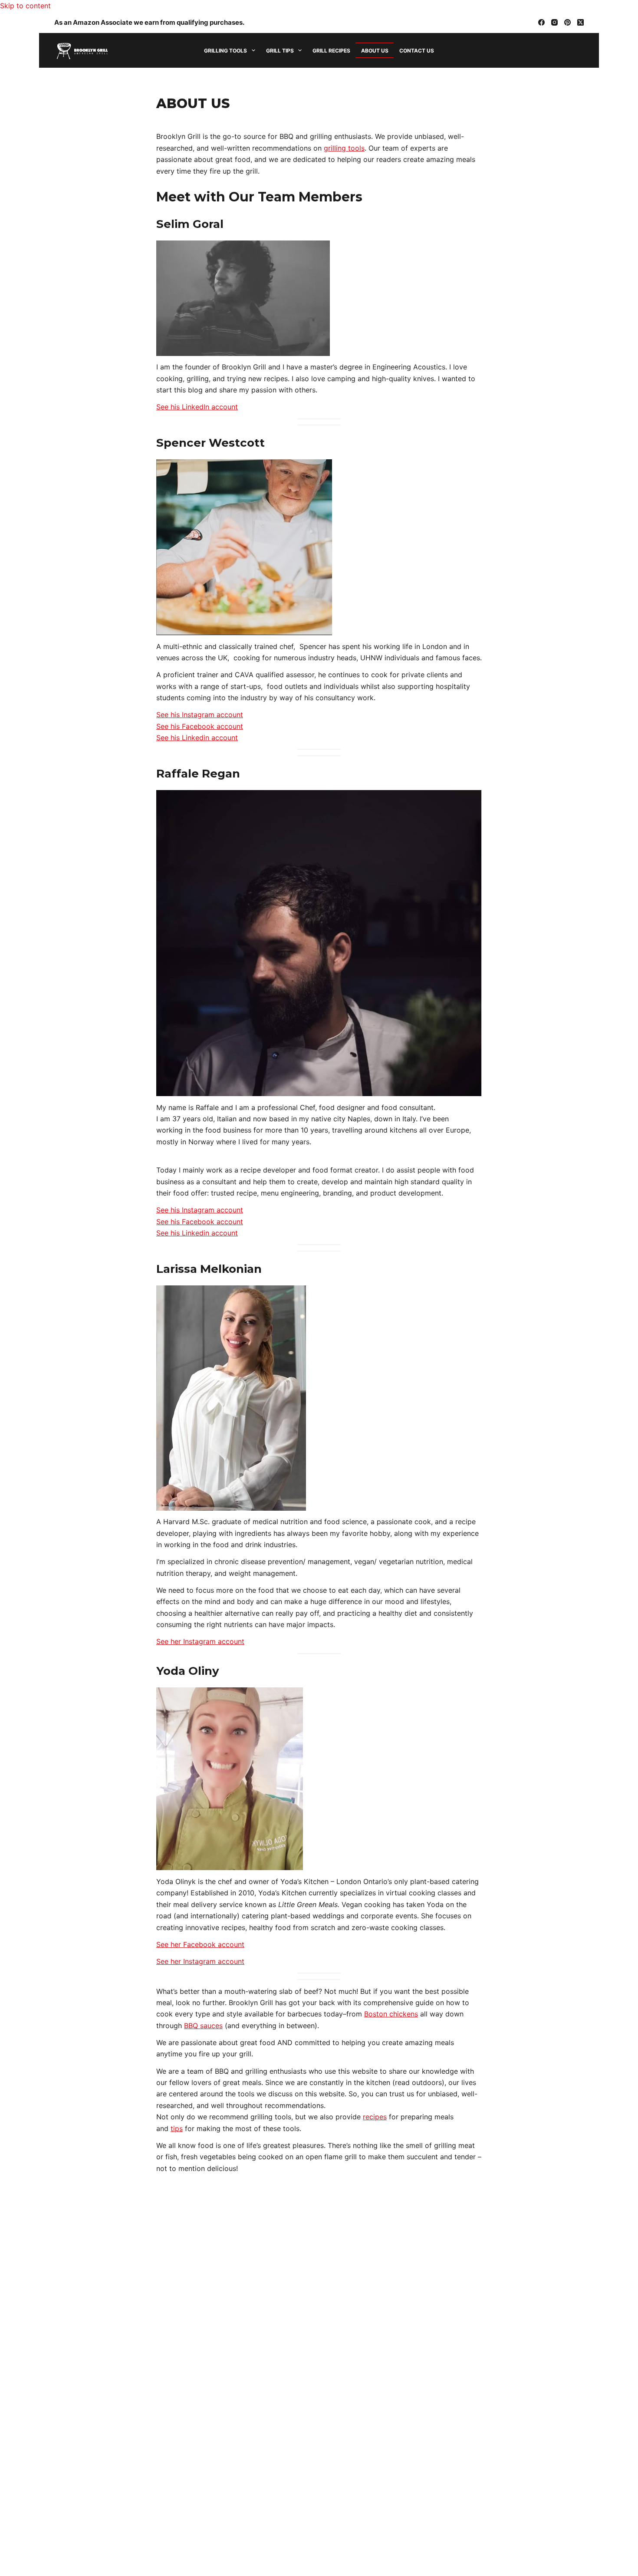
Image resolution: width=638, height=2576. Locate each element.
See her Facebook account (200, 1944)
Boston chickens (391, 2014)
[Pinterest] (567, 22)
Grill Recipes (331, 51)
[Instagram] (554, 22)
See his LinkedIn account (197, 407)
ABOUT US (375, 51)
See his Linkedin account (197, 738)
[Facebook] (541, 22)
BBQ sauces (203, 2026)
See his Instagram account (200, 715)
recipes (375, 2117)
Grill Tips (280, 51)
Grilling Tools (225, 51)
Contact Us (417, 51)
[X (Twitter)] (580, 22)
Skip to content (25, 6)
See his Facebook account (200, 726)
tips (177, 2128)
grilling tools (344, 148)
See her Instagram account (200, 1641)
